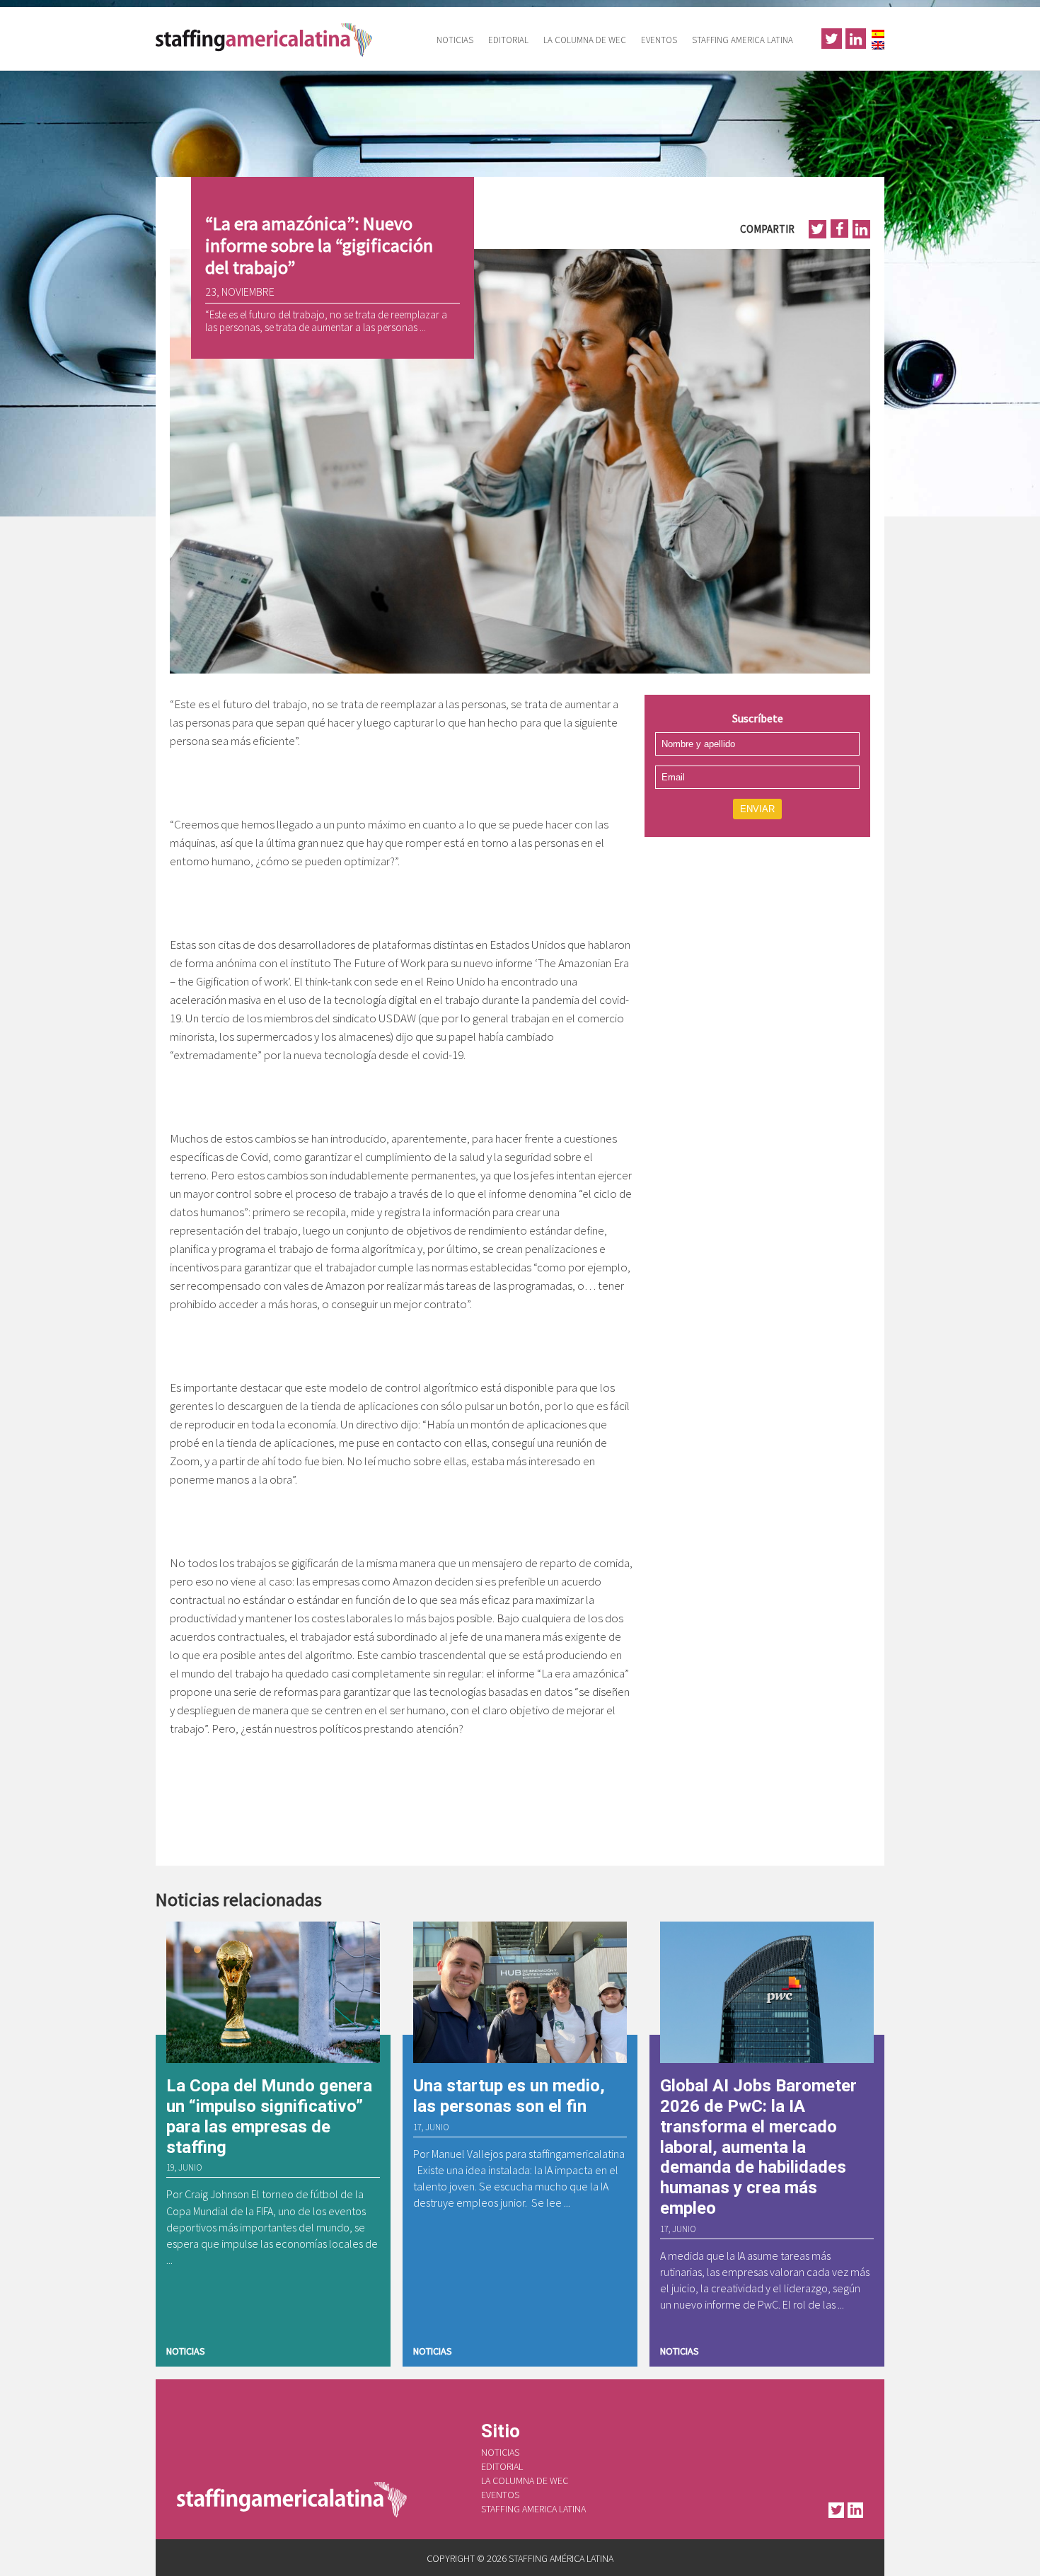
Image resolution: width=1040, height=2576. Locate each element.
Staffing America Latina (743, 40)
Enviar (757, 809)
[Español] (878, 32)
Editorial (508, 40)
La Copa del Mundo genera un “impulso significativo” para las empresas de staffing (269, 2116)
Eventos (659, 40)
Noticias (455, 40)
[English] (878, 44)
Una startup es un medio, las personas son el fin (509, 2096)
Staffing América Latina (269, 39)
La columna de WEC (585, 40)
